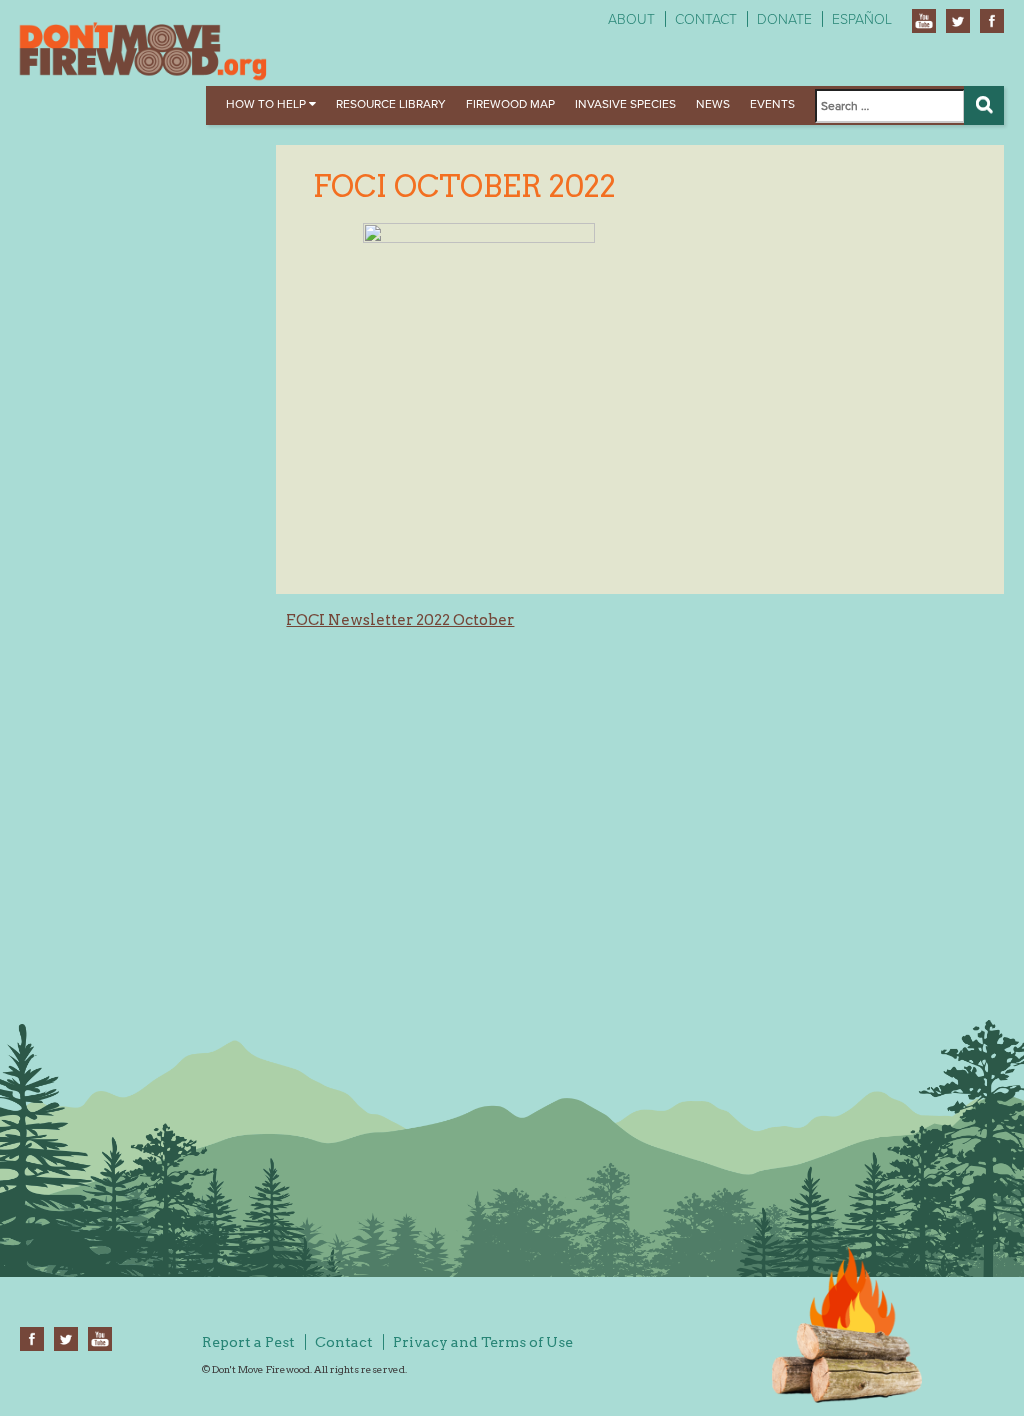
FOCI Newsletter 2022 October (400, 620)
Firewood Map (510, 104)
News (713, 104)
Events (772, 104)
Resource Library (391, 104)
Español (862, 19)
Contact (706, 19)
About (631, 19)
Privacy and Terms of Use (483, 1342)
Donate (784, 19)
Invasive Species (625, 104)
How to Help (267, 104)
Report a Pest (248, 1342)
